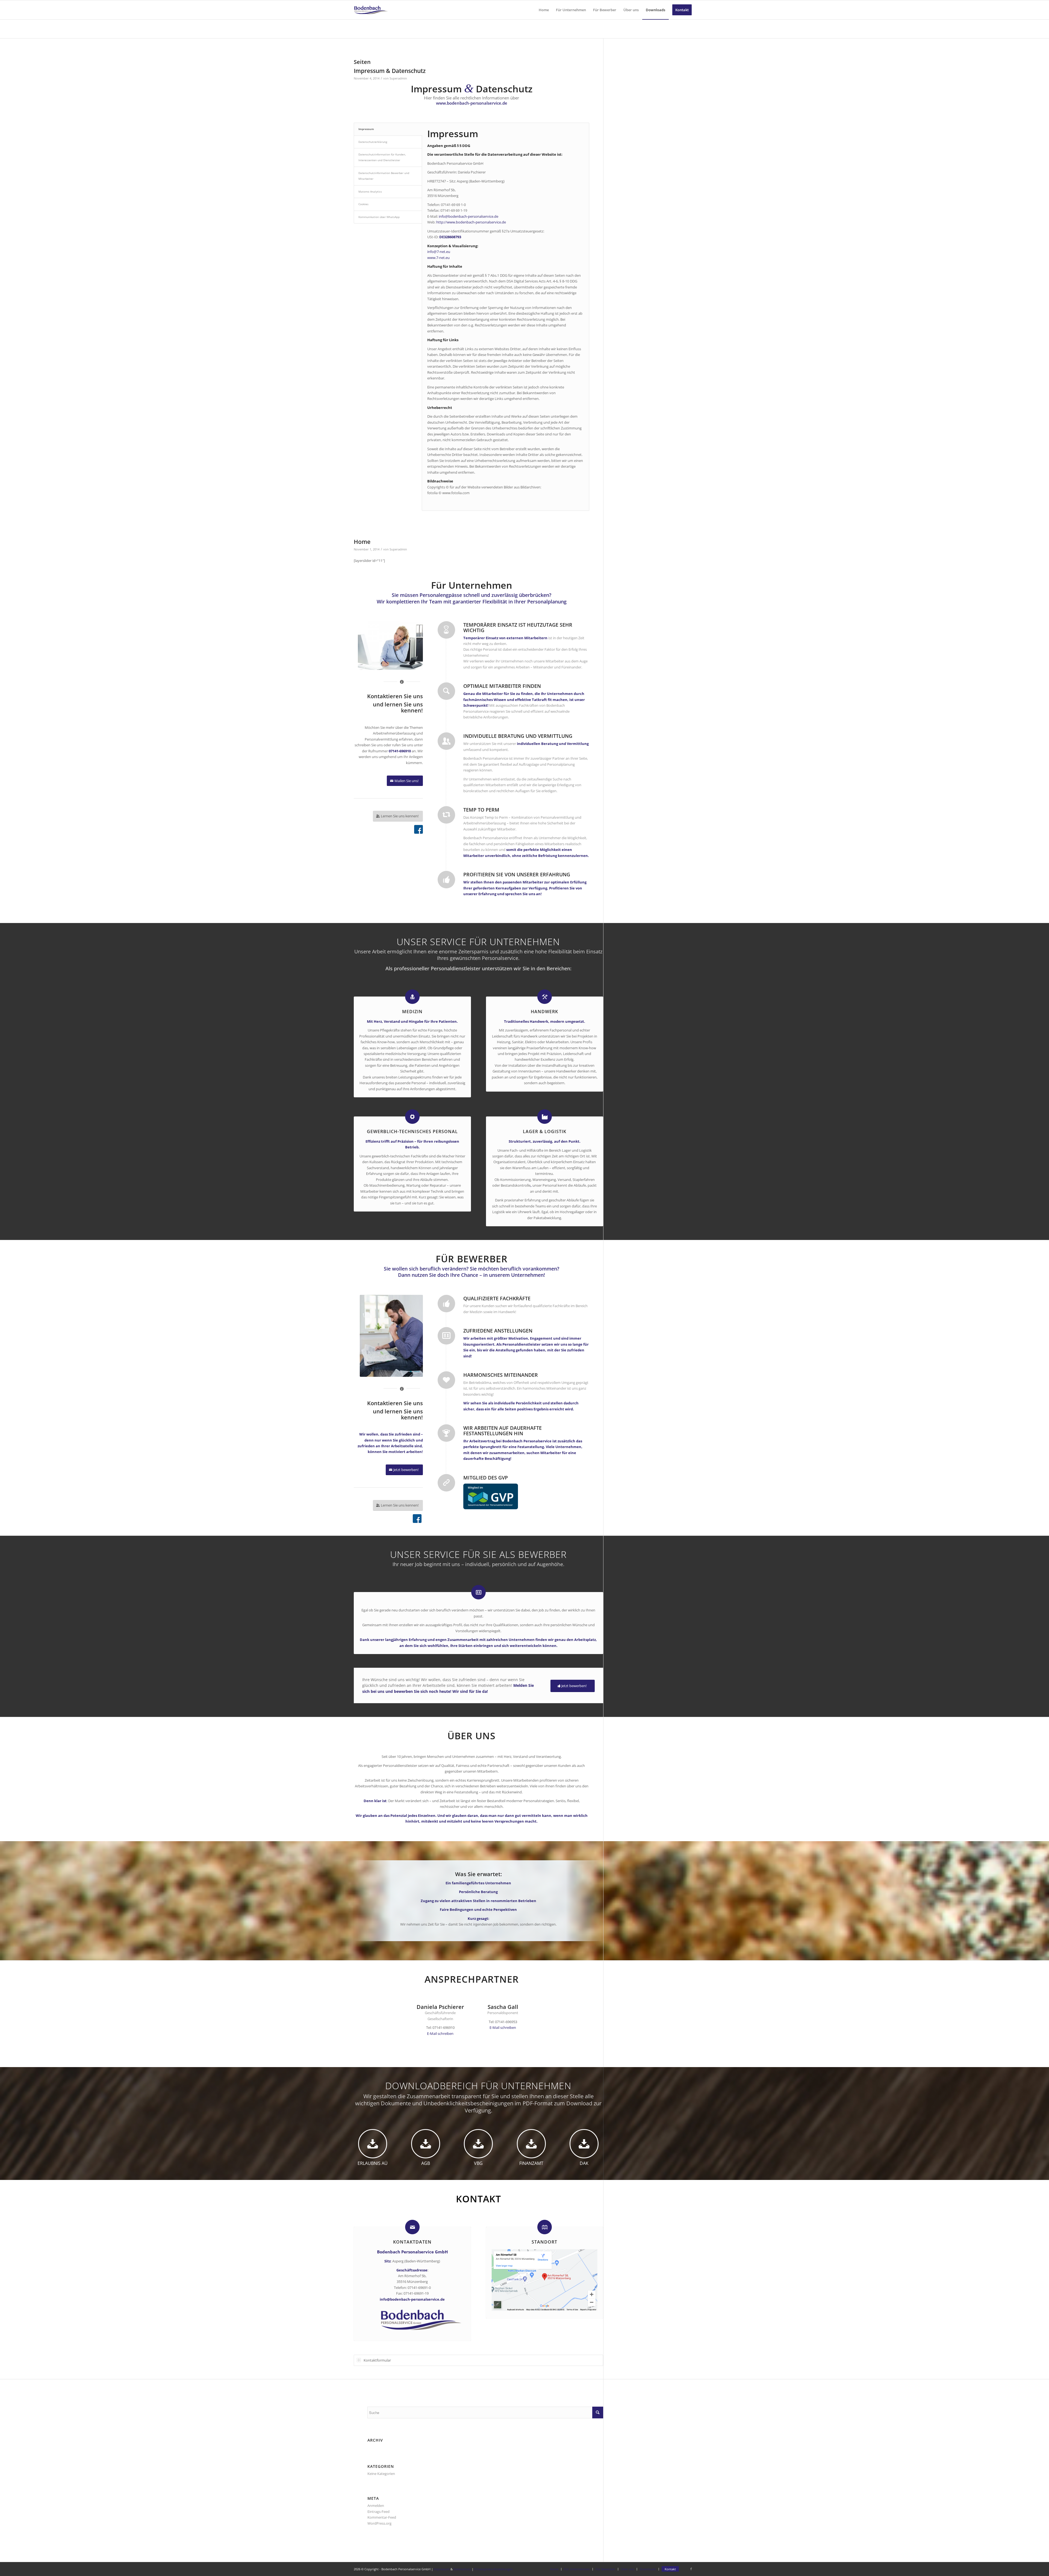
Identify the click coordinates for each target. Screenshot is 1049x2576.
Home (362, 542)
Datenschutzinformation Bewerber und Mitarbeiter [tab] (384, 176)
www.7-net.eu (438, 258)
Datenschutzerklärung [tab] (373, 142)
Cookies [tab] (363, 204)
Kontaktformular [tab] (377, 2360)
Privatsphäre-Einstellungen (493, 2569)
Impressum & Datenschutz (390, 71)
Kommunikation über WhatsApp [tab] (379, 217)
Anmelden (376, 2506)
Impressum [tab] (366, 129)
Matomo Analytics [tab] (370, 191)
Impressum (442, 2569)
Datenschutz (462, 2569)
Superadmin (398, 78)
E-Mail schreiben (440, 2033)
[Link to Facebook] (691, 2569)
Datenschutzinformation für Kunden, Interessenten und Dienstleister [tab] (382, 157)
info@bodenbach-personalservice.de (468, 216)
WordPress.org (379, 2523)
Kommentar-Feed (382, 2517)
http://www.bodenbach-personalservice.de (471, 222)
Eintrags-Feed (378, 2512)
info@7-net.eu (439, 252)
